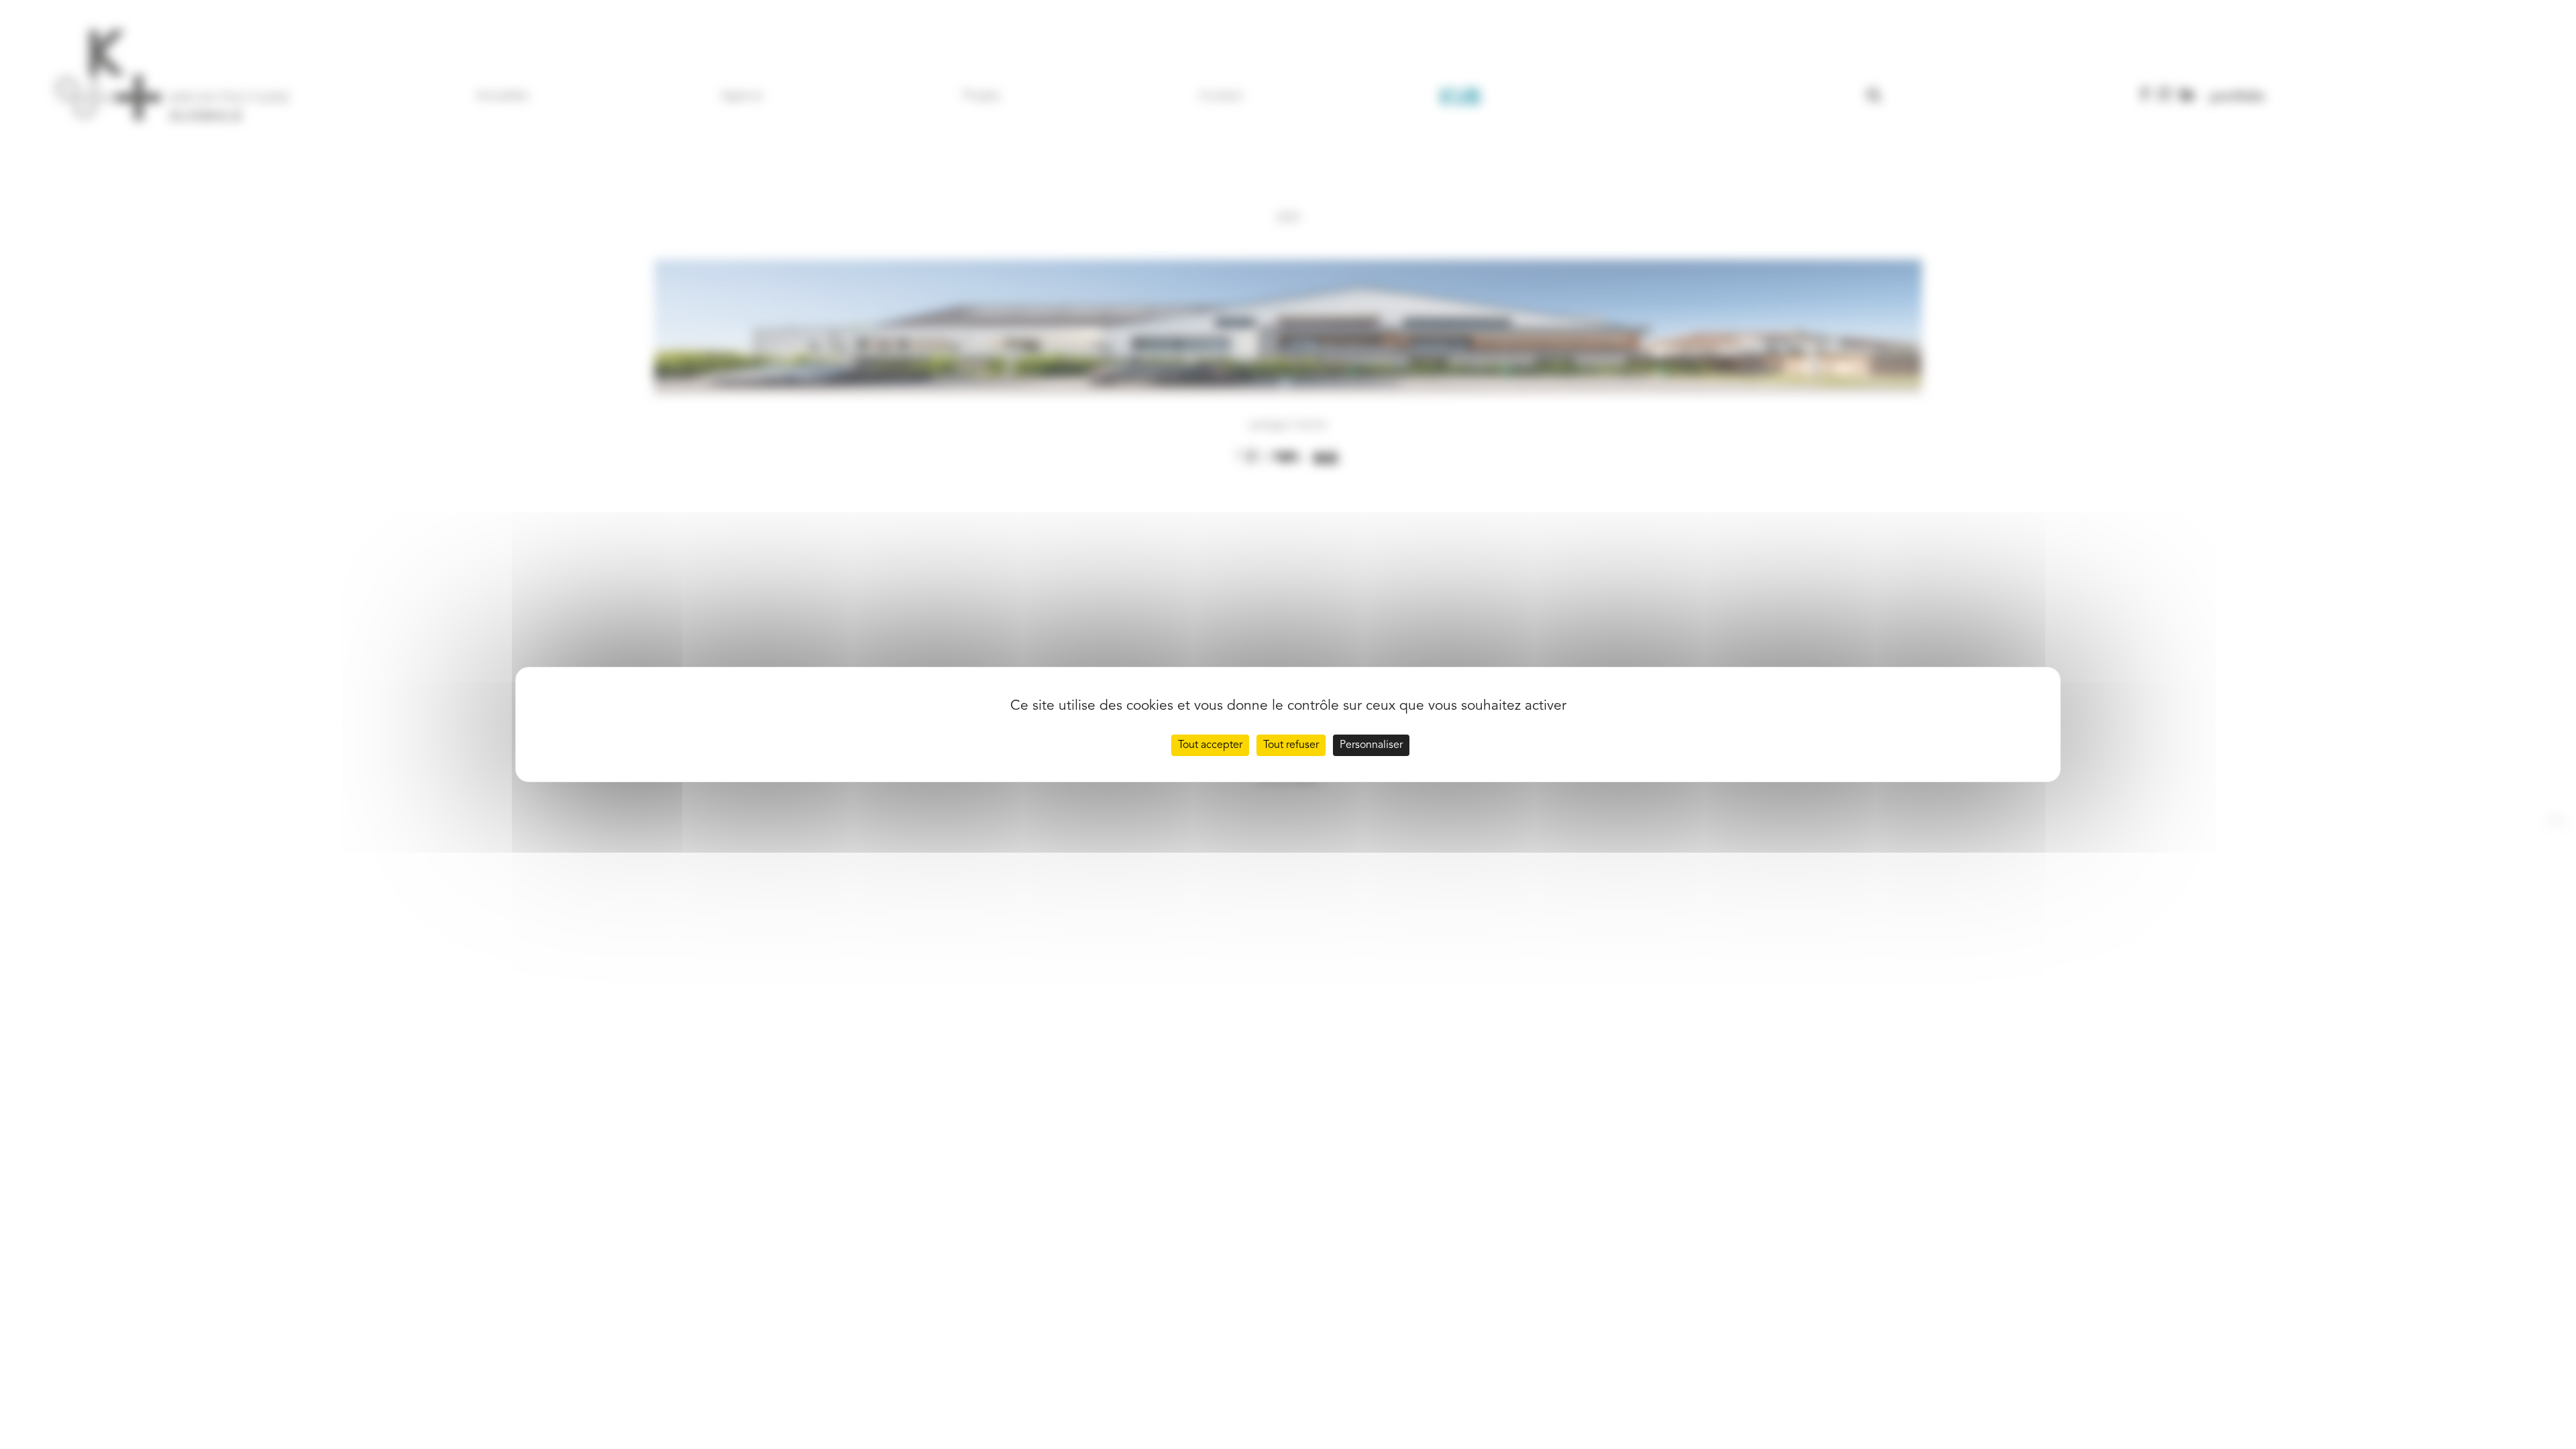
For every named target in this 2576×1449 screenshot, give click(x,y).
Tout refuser (1291, 745)
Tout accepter (1210, 745)
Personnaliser (1371, 745)
